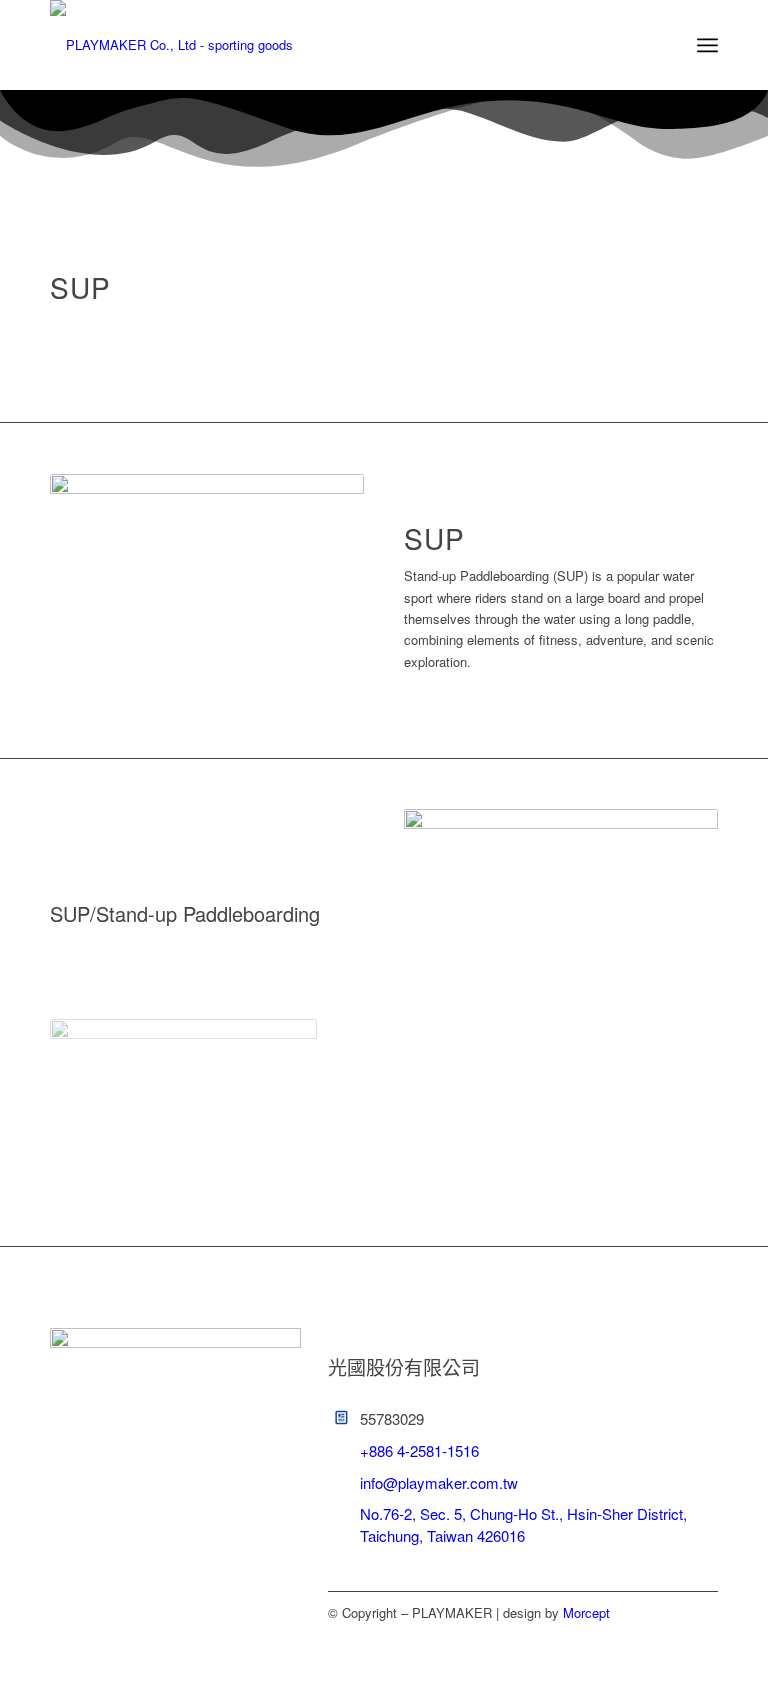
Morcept (586, 1612)
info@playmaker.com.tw (439, 1482)
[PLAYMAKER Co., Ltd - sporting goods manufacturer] (185, 45)
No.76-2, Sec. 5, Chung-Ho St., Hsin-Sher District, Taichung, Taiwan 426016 (523, 1524)
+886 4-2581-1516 (419, 1450)
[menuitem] (707, 45)
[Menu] (707, 45)
